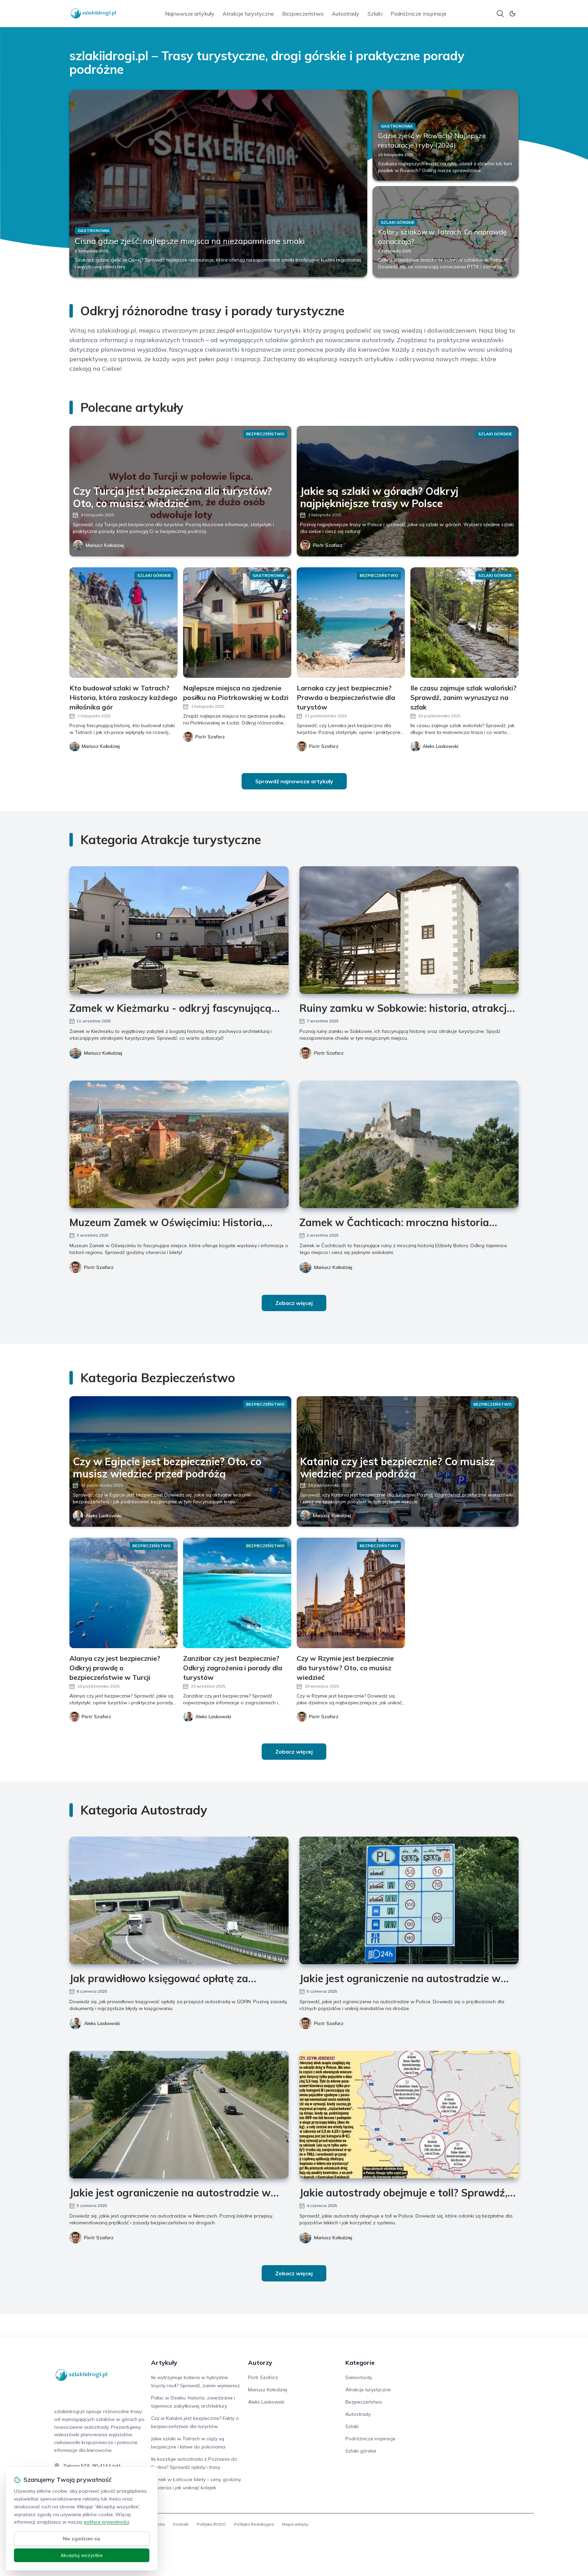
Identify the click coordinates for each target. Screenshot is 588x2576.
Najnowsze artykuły (190, 14)
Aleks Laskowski (104, 1516)
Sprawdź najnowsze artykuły (294, 781)
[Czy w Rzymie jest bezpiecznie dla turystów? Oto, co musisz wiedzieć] (351, 1593)
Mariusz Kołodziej (105, 545)
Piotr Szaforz (328, 545)
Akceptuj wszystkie (82, 2555)
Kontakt (181, 2524)
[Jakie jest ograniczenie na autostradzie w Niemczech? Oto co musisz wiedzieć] (179, 2115)
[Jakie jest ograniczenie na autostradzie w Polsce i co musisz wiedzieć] (409, 1900)
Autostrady (346, 14)
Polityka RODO (211, 2524)
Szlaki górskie (361, 2451)
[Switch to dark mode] (512, 14)
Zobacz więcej (294, 1303)
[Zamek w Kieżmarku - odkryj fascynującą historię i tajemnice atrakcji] (179, 930)
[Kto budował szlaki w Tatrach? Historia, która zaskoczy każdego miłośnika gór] (124, 623)
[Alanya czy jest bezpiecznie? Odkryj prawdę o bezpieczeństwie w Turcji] (124, 1593)
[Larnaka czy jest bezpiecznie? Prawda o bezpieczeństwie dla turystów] (351, 623)
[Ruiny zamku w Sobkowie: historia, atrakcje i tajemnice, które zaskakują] (409, 930)
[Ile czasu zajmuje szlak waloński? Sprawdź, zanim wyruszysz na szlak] (464, 623)
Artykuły (164, 2363)
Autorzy (260, 2363)
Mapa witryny (295, 2524)
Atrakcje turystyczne (248, 14)
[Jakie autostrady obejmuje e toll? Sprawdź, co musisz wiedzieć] (409, 2115)
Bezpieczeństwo (303, 14)
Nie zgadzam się (82, 2539)
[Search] (500, 14)
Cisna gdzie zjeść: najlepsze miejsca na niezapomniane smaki (190, 241)
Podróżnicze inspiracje (419, 14)
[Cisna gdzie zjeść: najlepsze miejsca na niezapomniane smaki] (218, 183)
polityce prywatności (107, 2522)
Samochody (359, 2377)
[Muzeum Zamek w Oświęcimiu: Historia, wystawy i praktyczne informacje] (179, 1144)
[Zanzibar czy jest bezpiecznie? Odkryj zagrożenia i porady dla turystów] (237, 1593)
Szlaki (375, 14)
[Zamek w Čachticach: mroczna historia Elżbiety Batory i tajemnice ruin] (409, 1144)
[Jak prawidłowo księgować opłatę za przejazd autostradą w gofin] (179, 1900)
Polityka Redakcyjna (254, 2524)
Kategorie (360, 2363)
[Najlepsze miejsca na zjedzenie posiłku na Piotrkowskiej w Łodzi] (237, 623)
